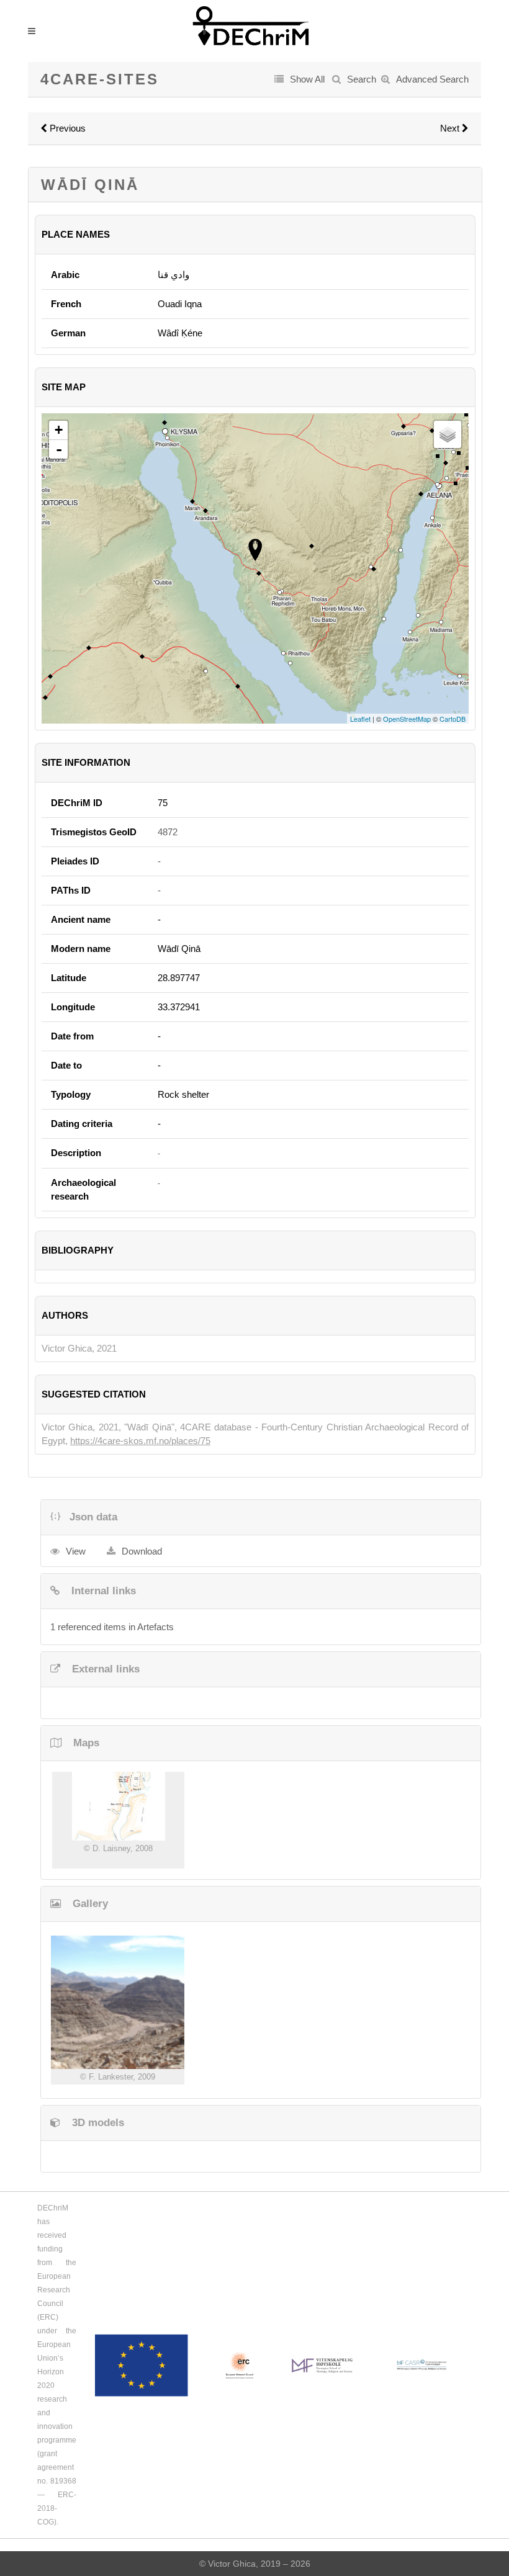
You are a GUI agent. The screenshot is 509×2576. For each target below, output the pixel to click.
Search (362, 79)
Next (451, 128)
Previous (66, 128)
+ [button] (59, 430)
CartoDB (453, 719)
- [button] (59, 449)
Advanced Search (432, 79)
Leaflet (360, 719)
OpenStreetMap (407, 719)
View (76, 1551)
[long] (118, 1806)
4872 (168, 832)
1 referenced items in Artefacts (112, 1627)
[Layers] (448, 434)
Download (142, 1551)
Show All (307, 79)
